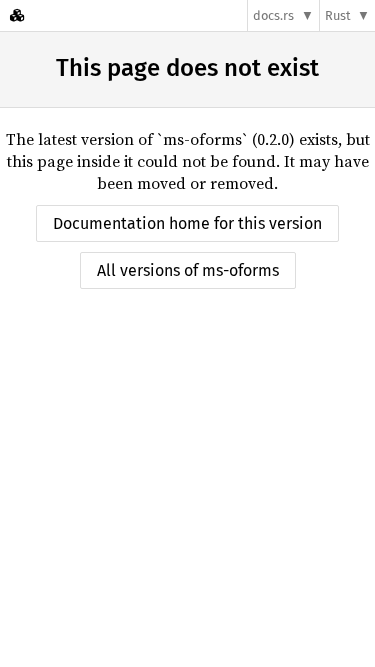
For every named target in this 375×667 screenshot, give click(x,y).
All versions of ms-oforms (188, 270)
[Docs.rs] (17, 15)
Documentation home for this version (187, 223)
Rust (338, 15)
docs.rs (273, 15)
